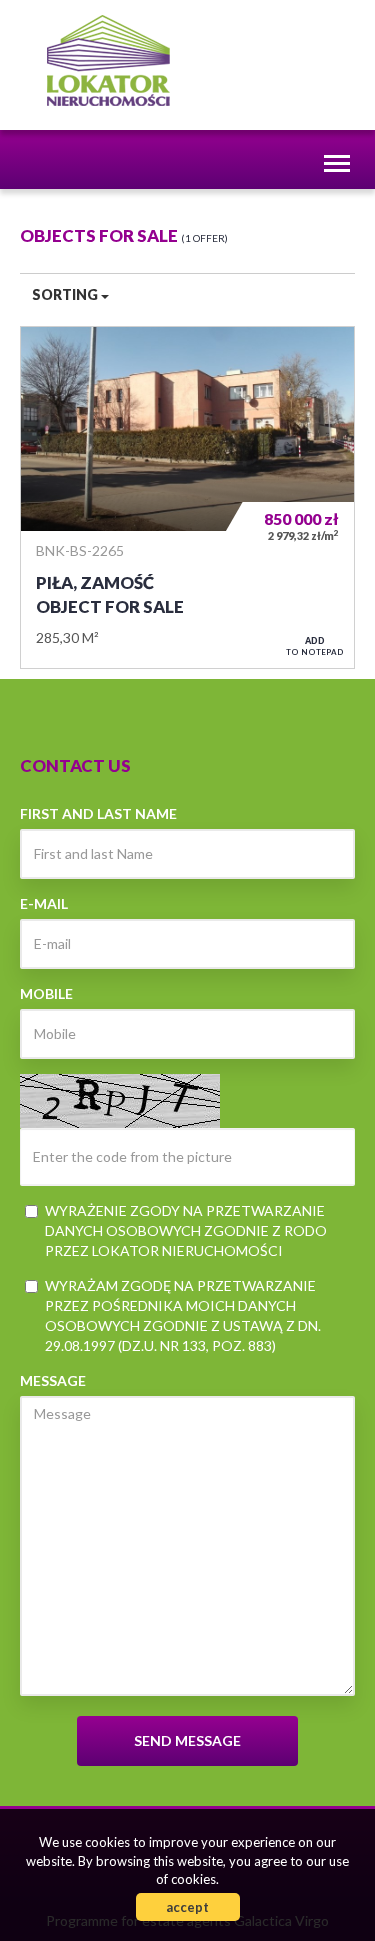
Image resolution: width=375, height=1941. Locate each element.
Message (53, 1380)
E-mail (44, 903)
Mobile (46, 993)
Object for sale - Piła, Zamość (187, 497)
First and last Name (98, 813)
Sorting (66, 294)
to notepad (315, 646)
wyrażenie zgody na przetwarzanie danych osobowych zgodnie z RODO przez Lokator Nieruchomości (186, 1230)
